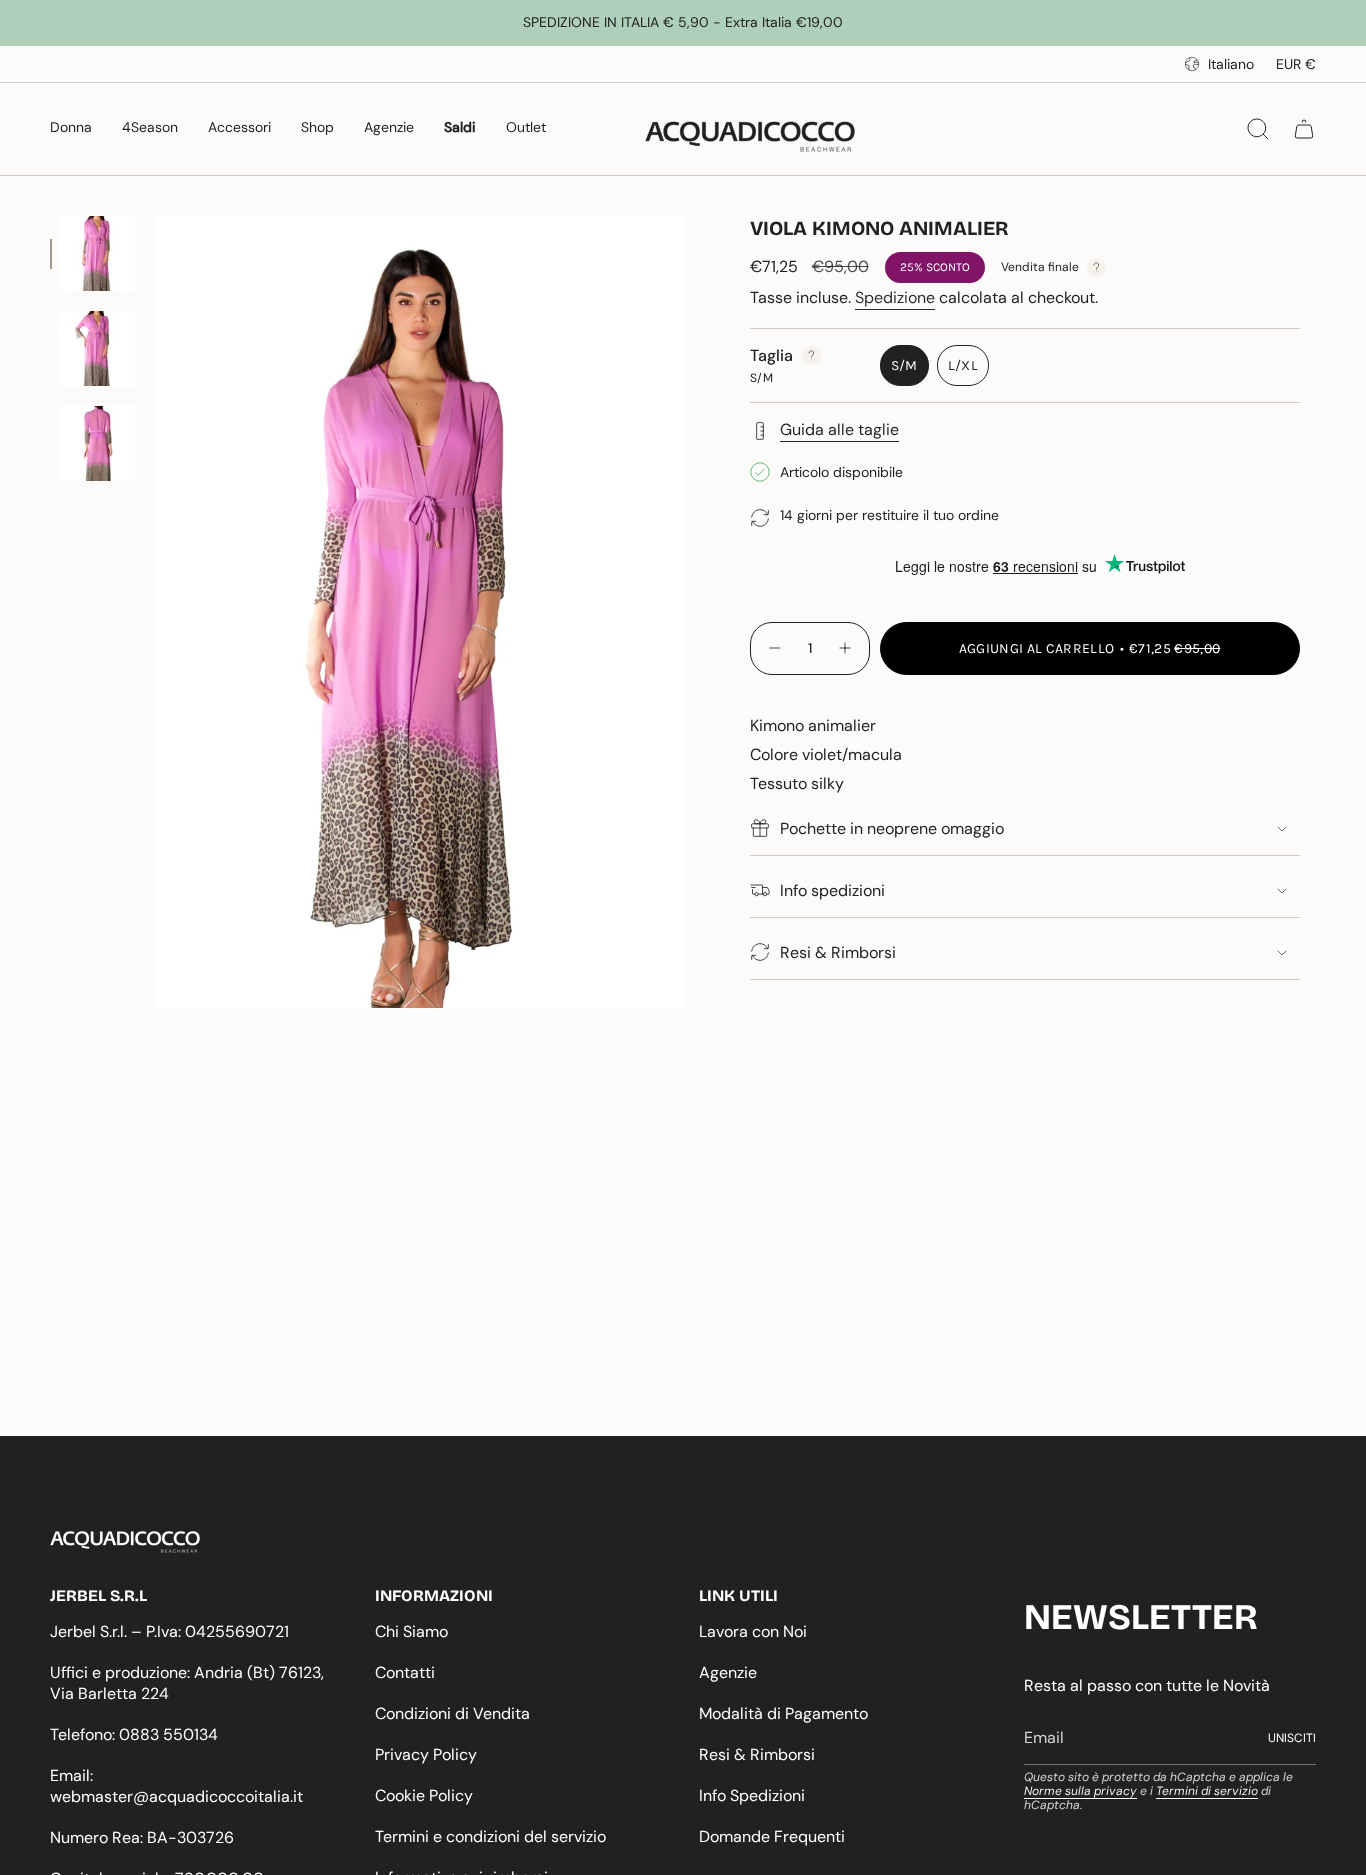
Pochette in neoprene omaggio (892, 828)
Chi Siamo (411, 1631)
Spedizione (895, 297)
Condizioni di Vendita (452, 1713)
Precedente (155, 612)
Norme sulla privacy (1080, 1791)
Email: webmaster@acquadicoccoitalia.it (176, 1786)
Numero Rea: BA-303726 (142, 1837)
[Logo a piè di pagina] (125, 1542)
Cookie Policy (424, 1795)
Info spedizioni (832, 890)
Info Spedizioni (752, 1795)
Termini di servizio (1207, 1791)
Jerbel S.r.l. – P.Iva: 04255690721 (169, 1631)
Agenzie (728, 1672)
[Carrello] (1304, 129)
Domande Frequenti (772, 1836)
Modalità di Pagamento (783, 1713)
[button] (71, 128)
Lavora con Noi (753, 1631)
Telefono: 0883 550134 (134, 1734)
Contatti (405, 1672)
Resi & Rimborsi (838, 952)
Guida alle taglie (839, 429)
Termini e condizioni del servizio (490, 1836)
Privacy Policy (426, 1754)
